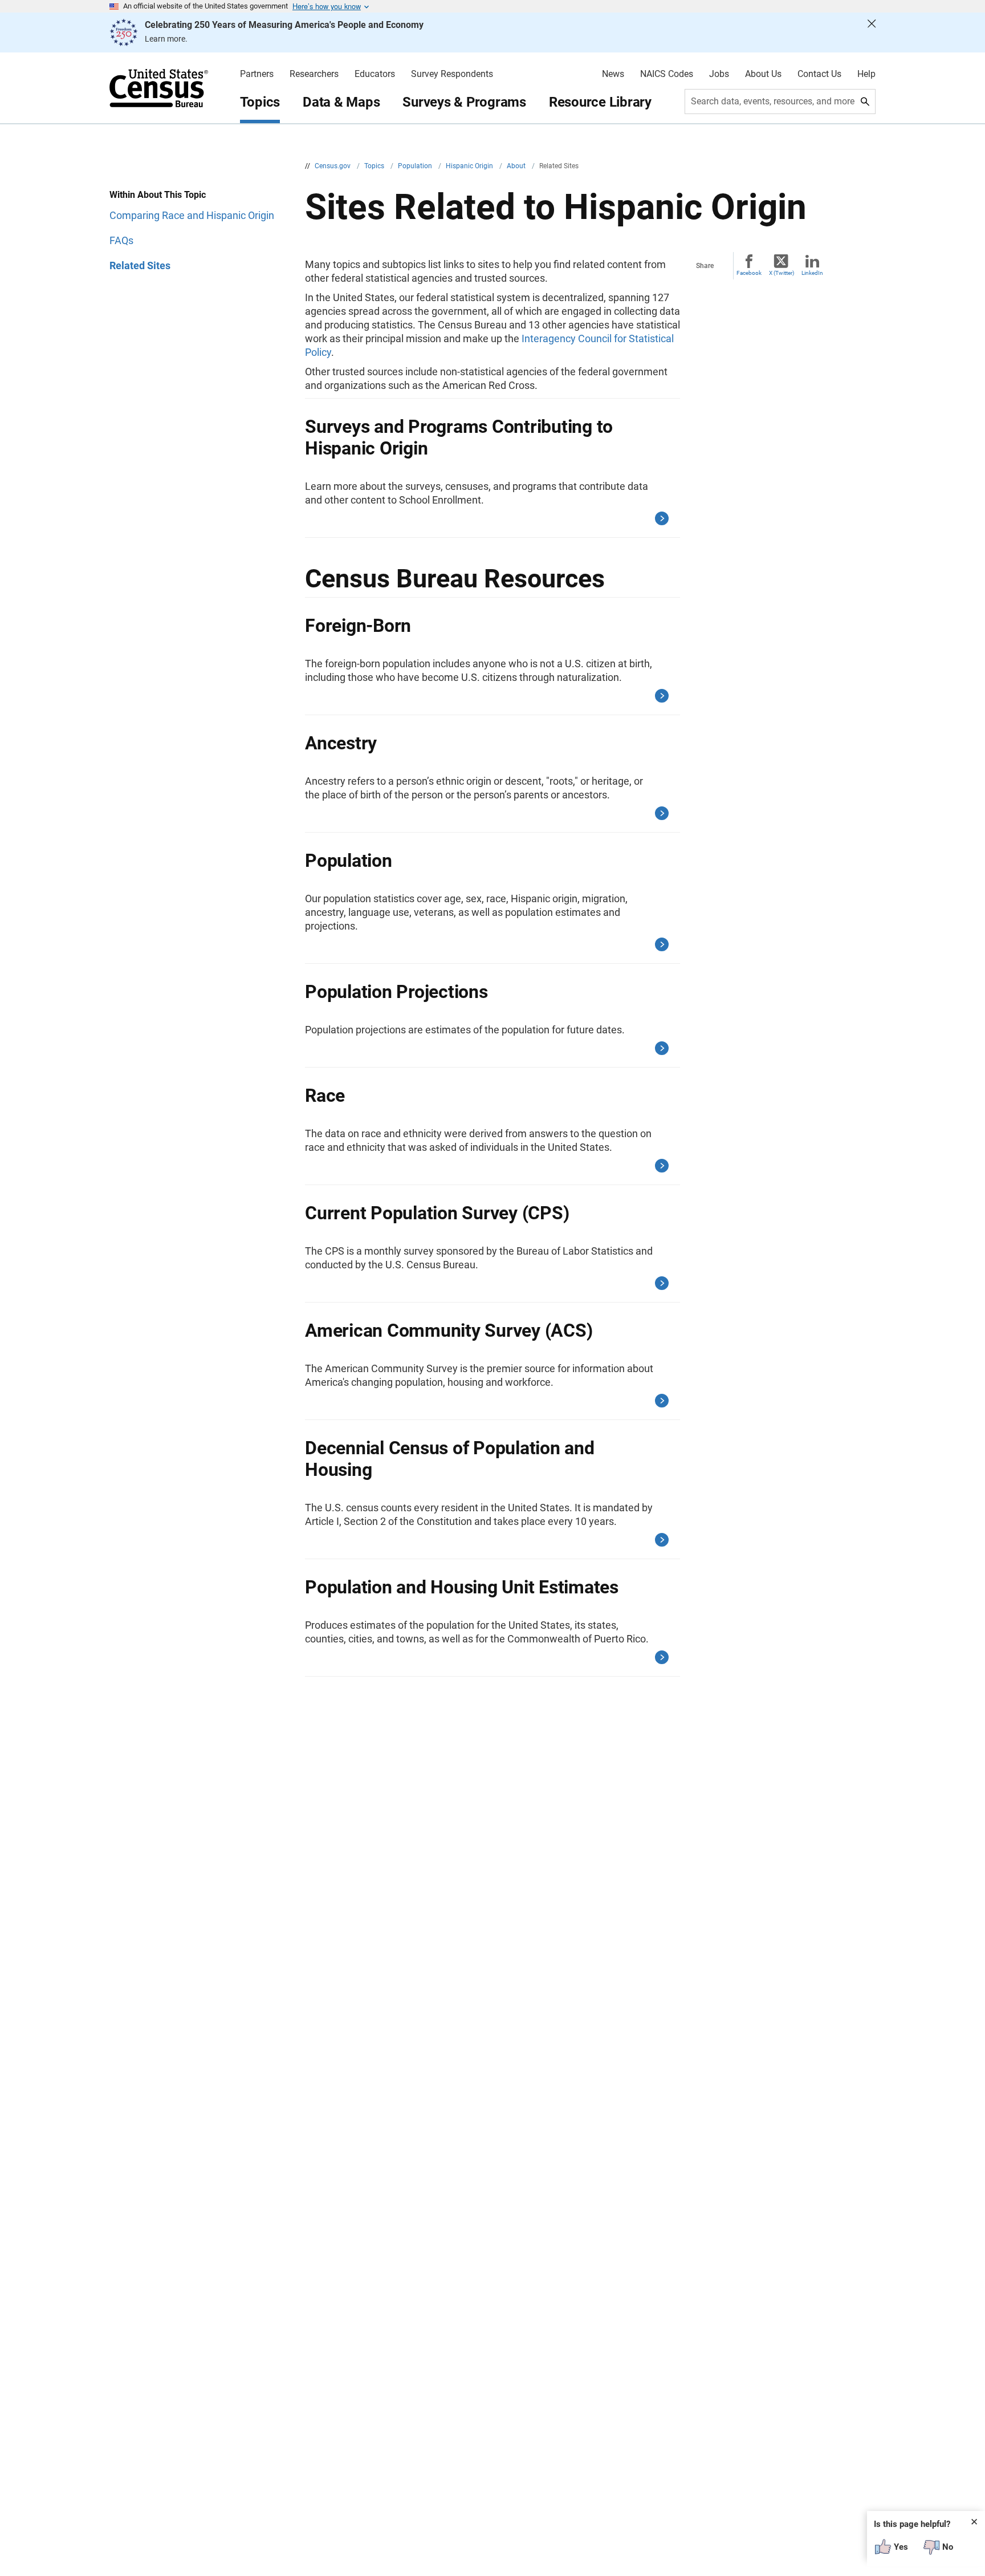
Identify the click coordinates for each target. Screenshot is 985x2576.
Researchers (314, 74)
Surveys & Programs (464, 102)
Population (416, 166)
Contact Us (819, 74)
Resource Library (600, 102)
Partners (257, 74)
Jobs (719, 74)
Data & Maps (341, 102)
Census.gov (333, 166)
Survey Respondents (452, 74)
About (517, 166)
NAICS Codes (667, 74)
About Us (763, 74)
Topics (260, 102)
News (613, 74)
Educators (375, 74)
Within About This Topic (158, 195)
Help (866, 74)
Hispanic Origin (470, 166)
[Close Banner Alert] (872, 33)
